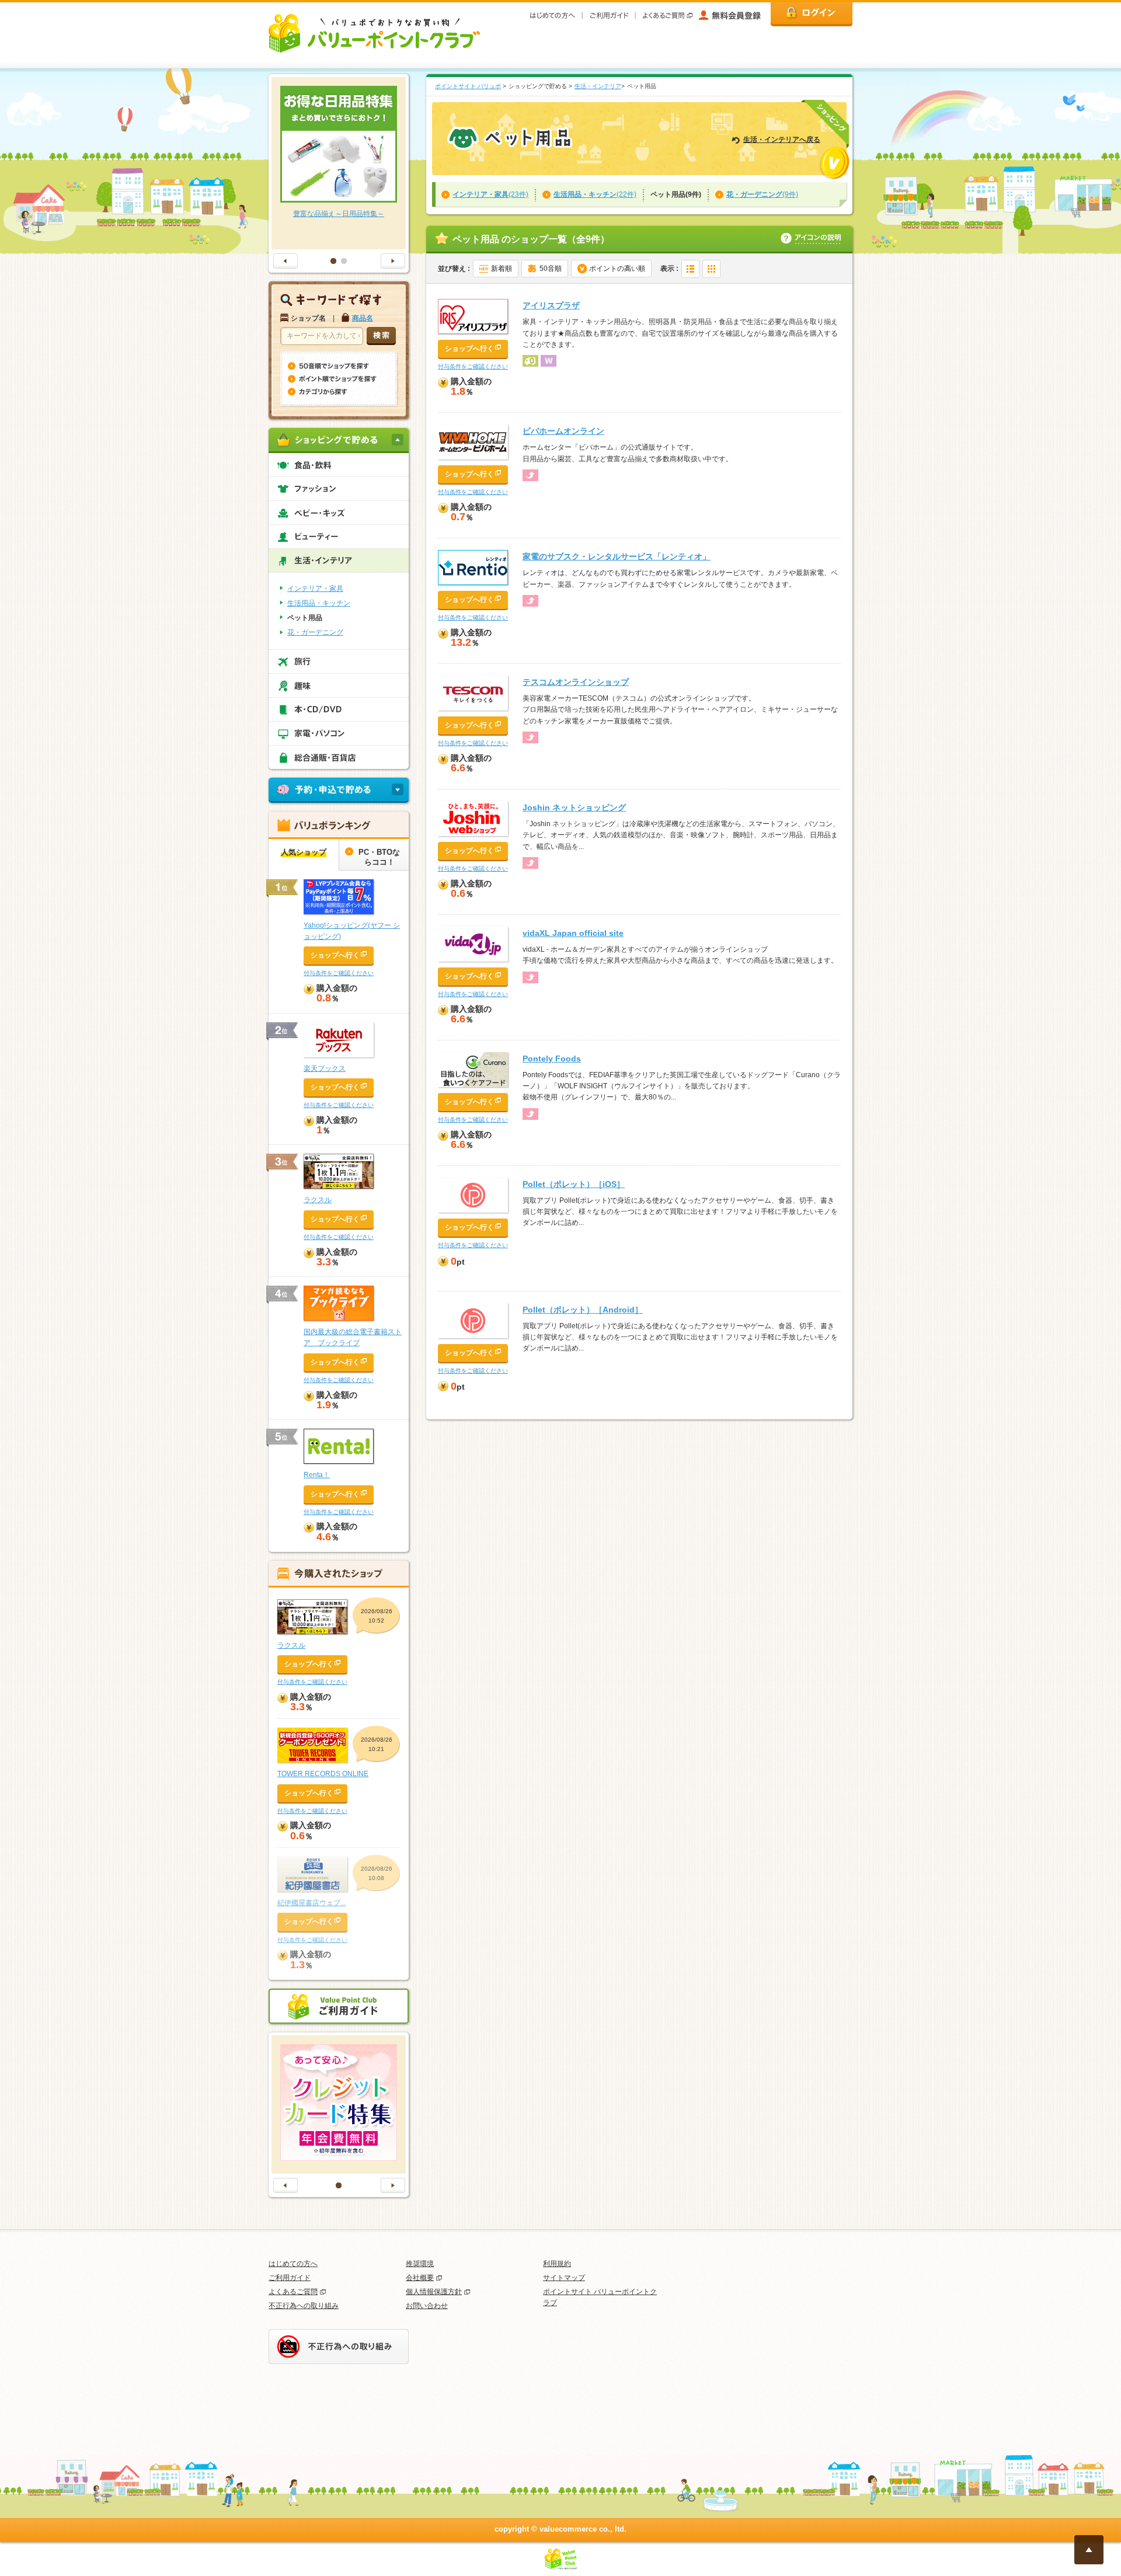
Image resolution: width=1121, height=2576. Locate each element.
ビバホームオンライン (563, 431)
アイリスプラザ (551, 305)
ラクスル (318, 1200)
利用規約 (557, 2264)
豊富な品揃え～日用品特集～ (339, 214)
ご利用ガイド (290, 2278)
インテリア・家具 (315, 589)
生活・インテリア (598, 86)
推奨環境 (420, 2264)
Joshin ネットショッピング (574, 807)
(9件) (762, 194)
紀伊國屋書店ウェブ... (311, 1903)
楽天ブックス (325, 1068)
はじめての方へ (293, 2264)
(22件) (595, 194)
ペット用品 (305, 618)
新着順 (502, 269)
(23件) (490, 194)
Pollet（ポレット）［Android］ (583, 1310)
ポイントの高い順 (617, 269)
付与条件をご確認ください (473, 366)
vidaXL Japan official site (573, 933)
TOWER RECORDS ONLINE (323, 1774)
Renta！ (317, 1475)
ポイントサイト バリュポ (468, 86)
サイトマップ (564, 2278)
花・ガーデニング (315, 632)
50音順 (551, 269)
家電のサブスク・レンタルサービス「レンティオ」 (617, 556)
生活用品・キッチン (319, 603)
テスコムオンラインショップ (576, 682)
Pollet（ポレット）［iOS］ (574, 1184)
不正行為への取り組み (304, 2306)
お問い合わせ (427, 2306)
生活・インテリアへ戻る (782, 140)
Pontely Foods (552, 1059)
